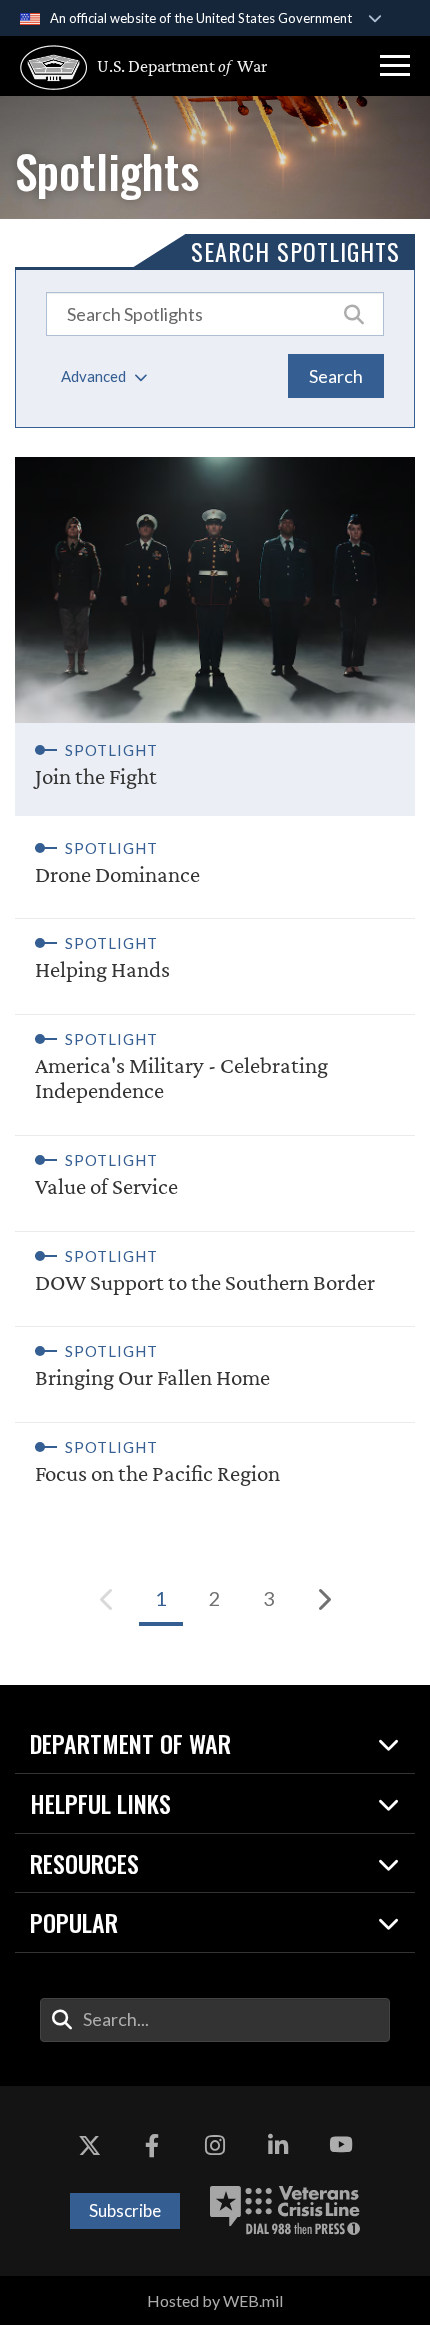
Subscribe (125, 2210)
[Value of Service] (215, 1172)
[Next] (323, 1599)
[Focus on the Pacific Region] (215, 1459)
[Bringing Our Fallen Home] (215, 1363)
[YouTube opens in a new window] (341, 2146)
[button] (395, 66)
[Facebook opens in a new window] (152, 2146)
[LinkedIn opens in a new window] (278, 2146)
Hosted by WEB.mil (215, 2300)
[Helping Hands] (215, 955)
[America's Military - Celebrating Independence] (215, 1063)
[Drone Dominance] (215, 867)
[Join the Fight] (215, 636)
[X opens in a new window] (89, 2146)
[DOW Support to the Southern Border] (215, 1268)
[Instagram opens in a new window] (215, 2146)
